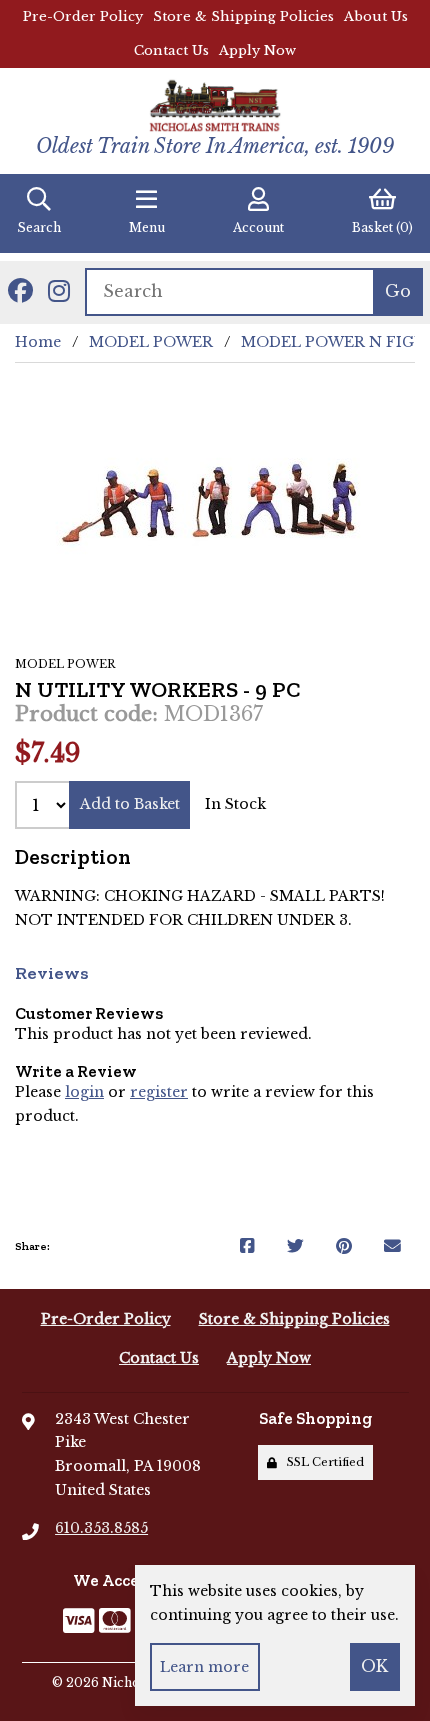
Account (258, 227)
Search (39, 227)
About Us (376, 16)
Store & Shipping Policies (243, 16)
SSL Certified (322, 1462)
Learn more (204, 1667)
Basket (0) (382, 227)
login (84, 1092)
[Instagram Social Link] (59, 292)
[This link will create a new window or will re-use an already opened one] (247, 1247)
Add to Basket (130, 804)
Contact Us (171, 50)
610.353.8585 (101, 1528)
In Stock (235, 804)
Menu (147, 227)
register (159, 1092)
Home (38, 342)
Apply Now (257, 50)
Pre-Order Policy (83, 16)
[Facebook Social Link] (20, 292)
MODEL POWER (151, 342)
